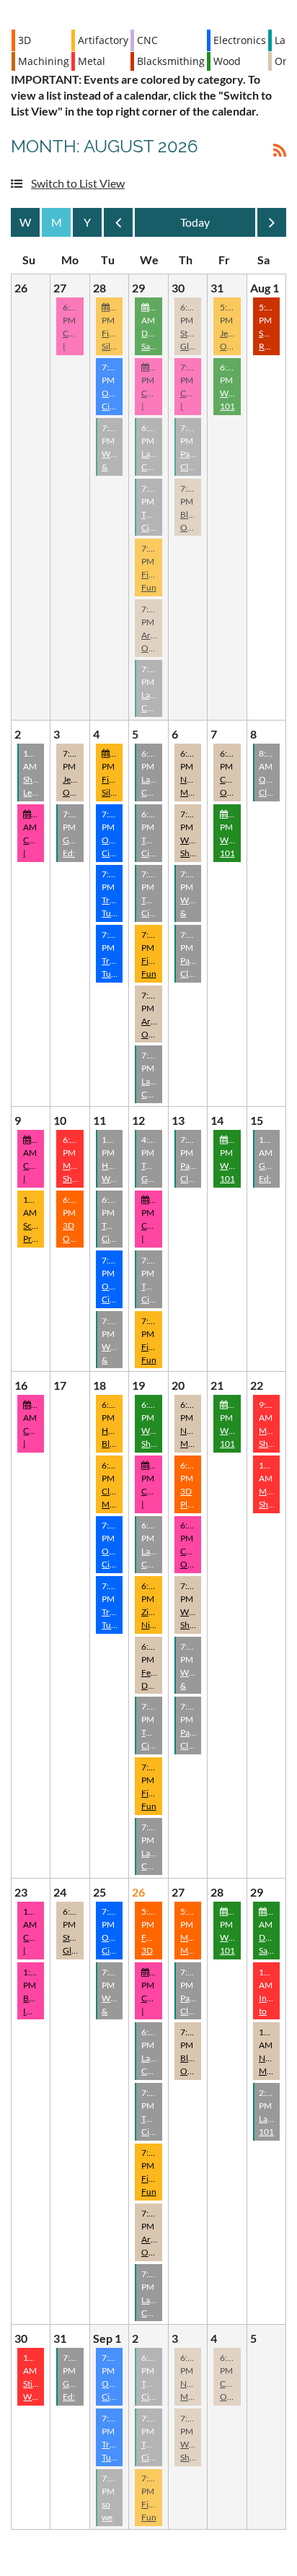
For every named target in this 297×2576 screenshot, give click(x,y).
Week (25, 222)
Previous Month (118, 226)
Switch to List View (78, 183)
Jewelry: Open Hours (235, 346)
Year (87, 222)
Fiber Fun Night (152, 587)
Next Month (272, 226)
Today (195, 222)
